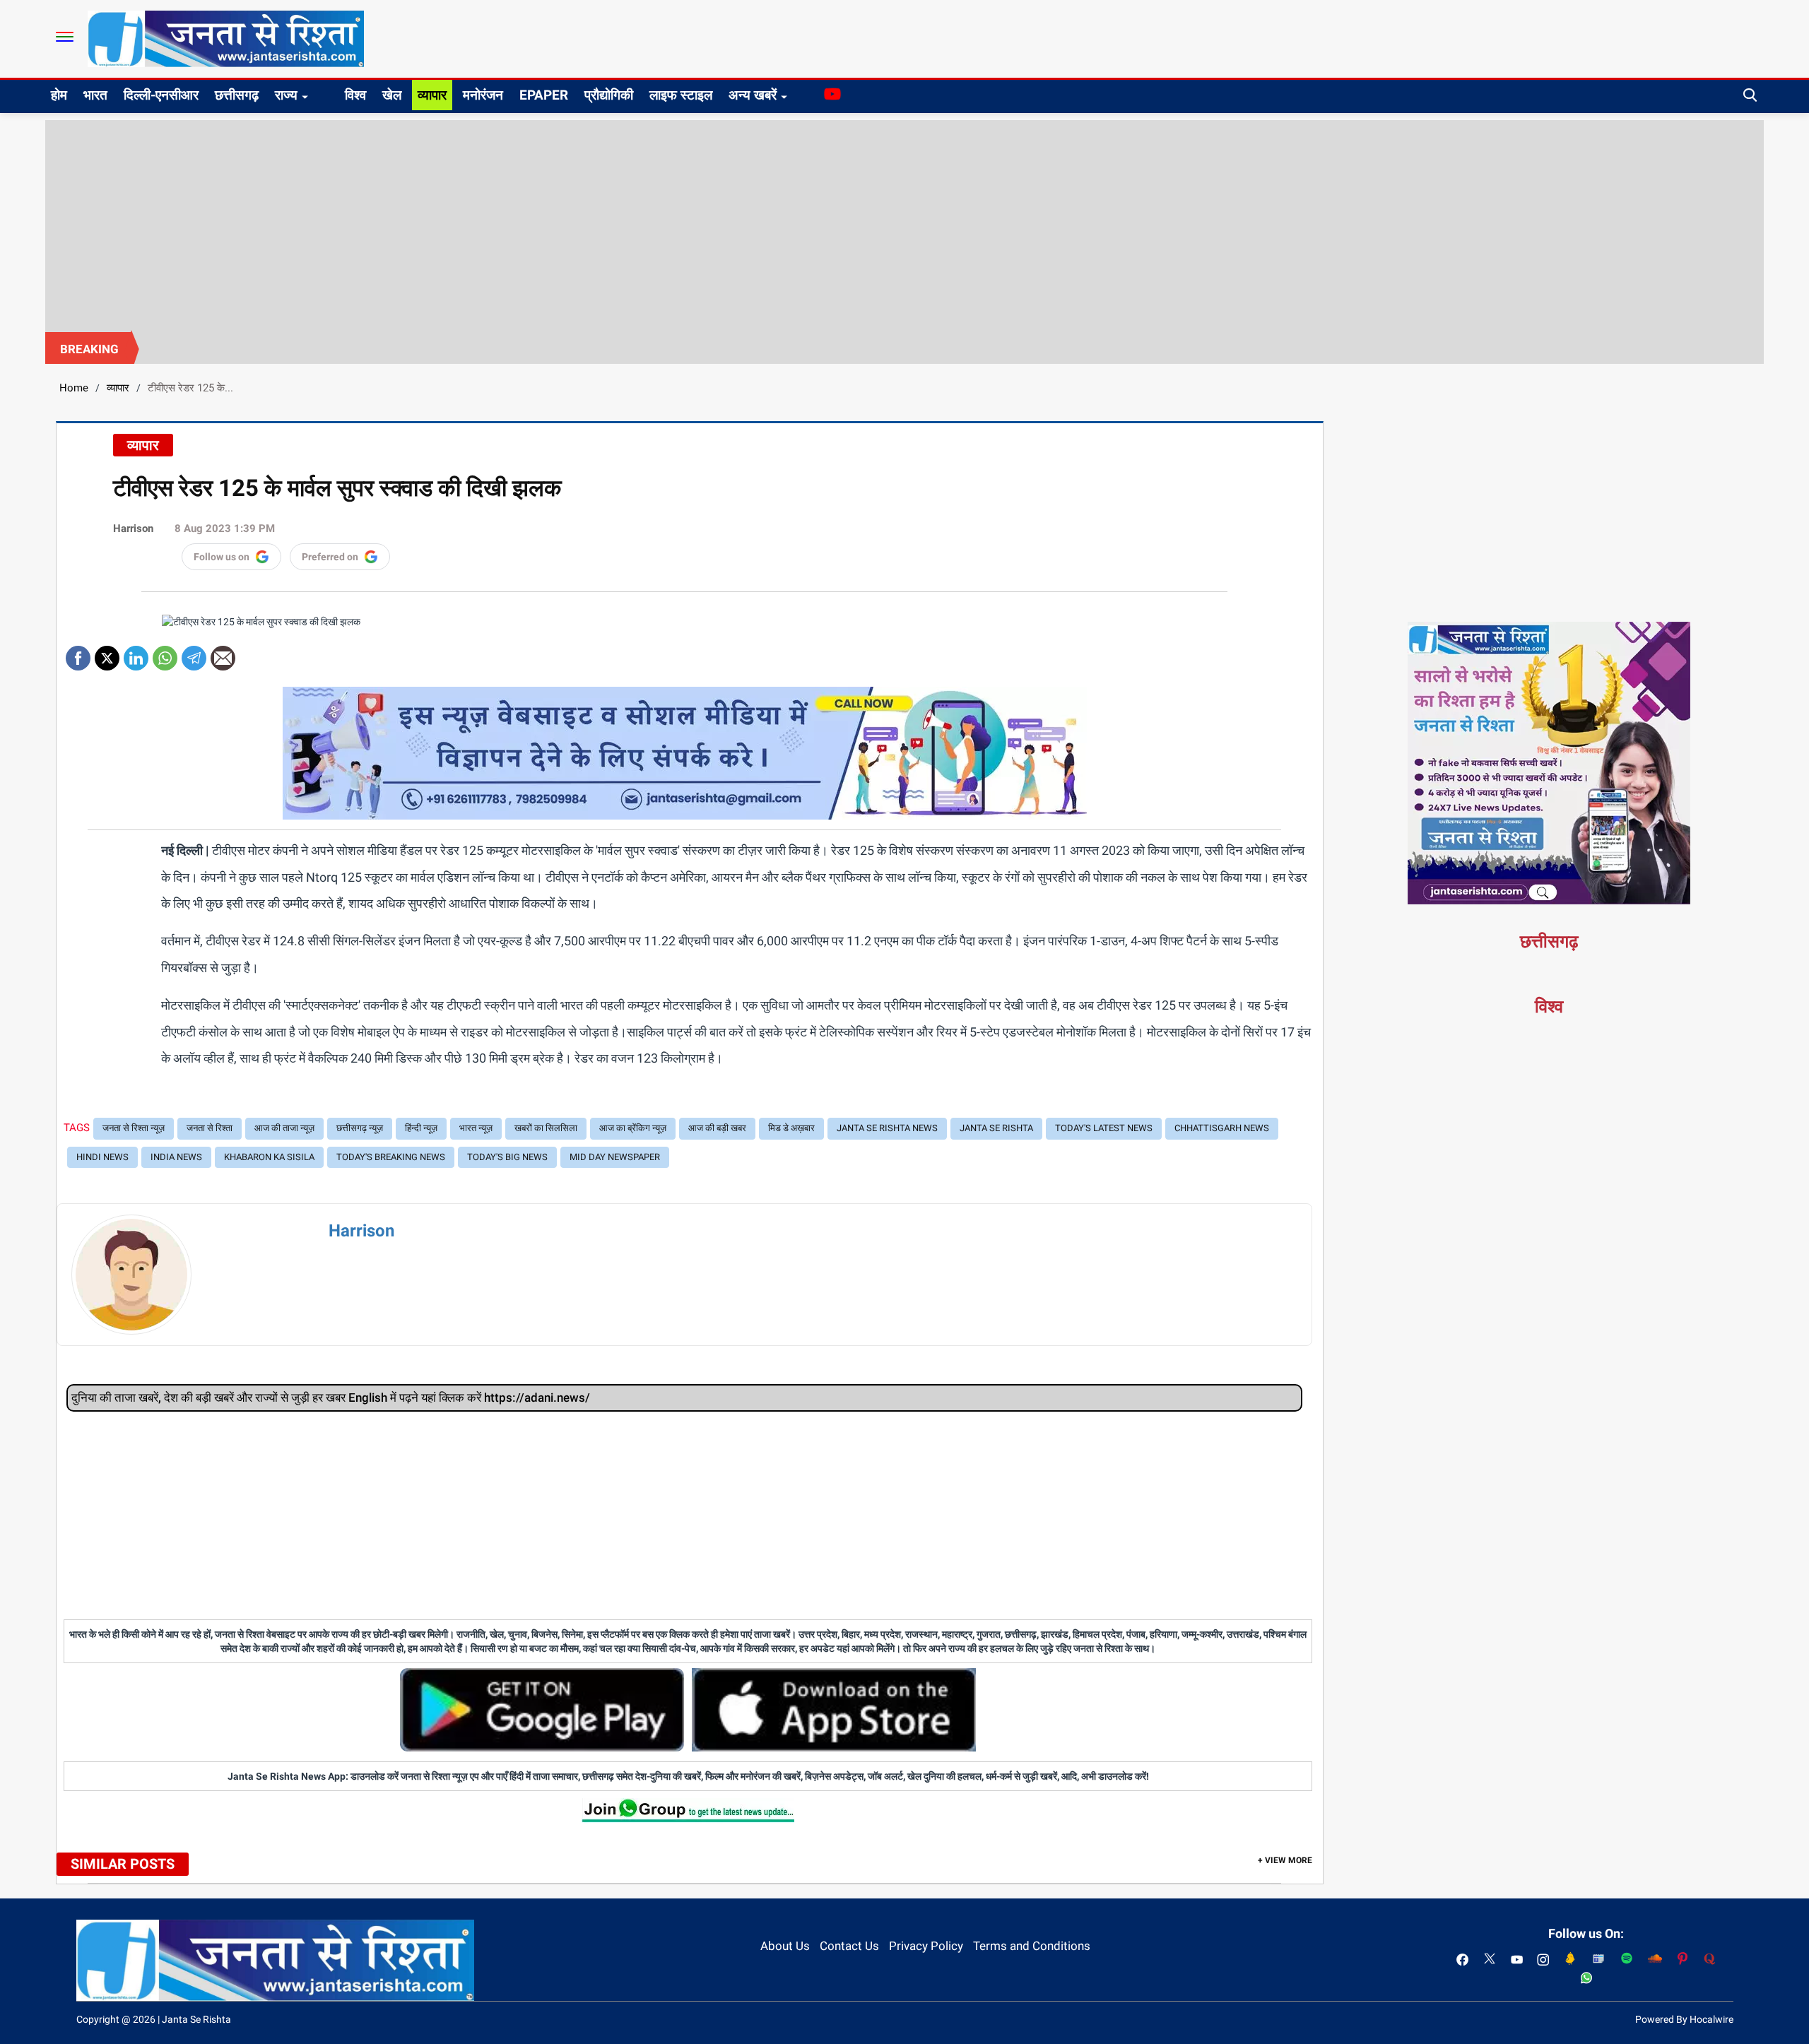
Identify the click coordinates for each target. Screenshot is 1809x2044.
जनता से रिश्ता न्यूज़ (134, 1128)
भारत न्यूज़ (476, 1128)
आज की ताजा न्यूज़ (284, 1128)
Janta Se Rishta (996, 1128)
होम (59, 95)
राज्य (286, 95)
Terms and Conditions (1032, 1946)
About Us (785, 1946)
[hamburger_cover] (65, 37)
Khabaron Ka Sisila (269, 1157)
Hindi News (102, 1157)
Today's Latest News (1104, 1128)
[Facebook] (78, 653)
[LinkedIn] (136, 653)
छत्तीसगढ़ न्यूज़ (360, 1128)
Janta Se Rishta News (887, 1128)
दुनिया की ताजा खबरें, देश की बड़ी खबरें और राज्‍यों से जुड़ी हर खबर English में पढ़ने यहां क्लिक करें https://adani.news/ (331, 1398)
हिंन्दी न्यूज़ (421, 1128)
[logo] (226, 38)
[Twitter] (107, 653)
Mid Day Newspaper (615, 1157)
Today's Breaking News (391, 1157)
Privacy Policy (926, 1946)
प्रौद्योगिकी (609, 95)
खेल (392, 95)
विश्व (355, 95)
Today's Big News (507, 1157)
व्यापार (432, 95)
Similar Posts (123, 1864)
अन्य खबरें (753, 95)
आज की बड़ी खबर (717, 1128)
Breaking (89, 349)
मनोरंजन (483, 95)
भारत (95, 95)
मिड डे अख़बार (791, 1128)
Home (74, 388)
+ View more (1285, 1860)
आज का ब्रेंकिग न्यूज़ (633, 1128)
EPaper (544, 95)
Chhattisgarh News (1222, 1128)
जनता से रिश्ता (210, 1128)
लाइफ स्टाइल (681, 95)
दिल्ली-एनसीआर (161, 95)
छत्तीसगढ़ (237, 95)
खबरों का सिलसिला (546, 1128)
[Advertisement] (904, 226)
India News (176, 1157)
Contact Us (849, 1946)
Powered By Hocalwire (1684, 2019)
